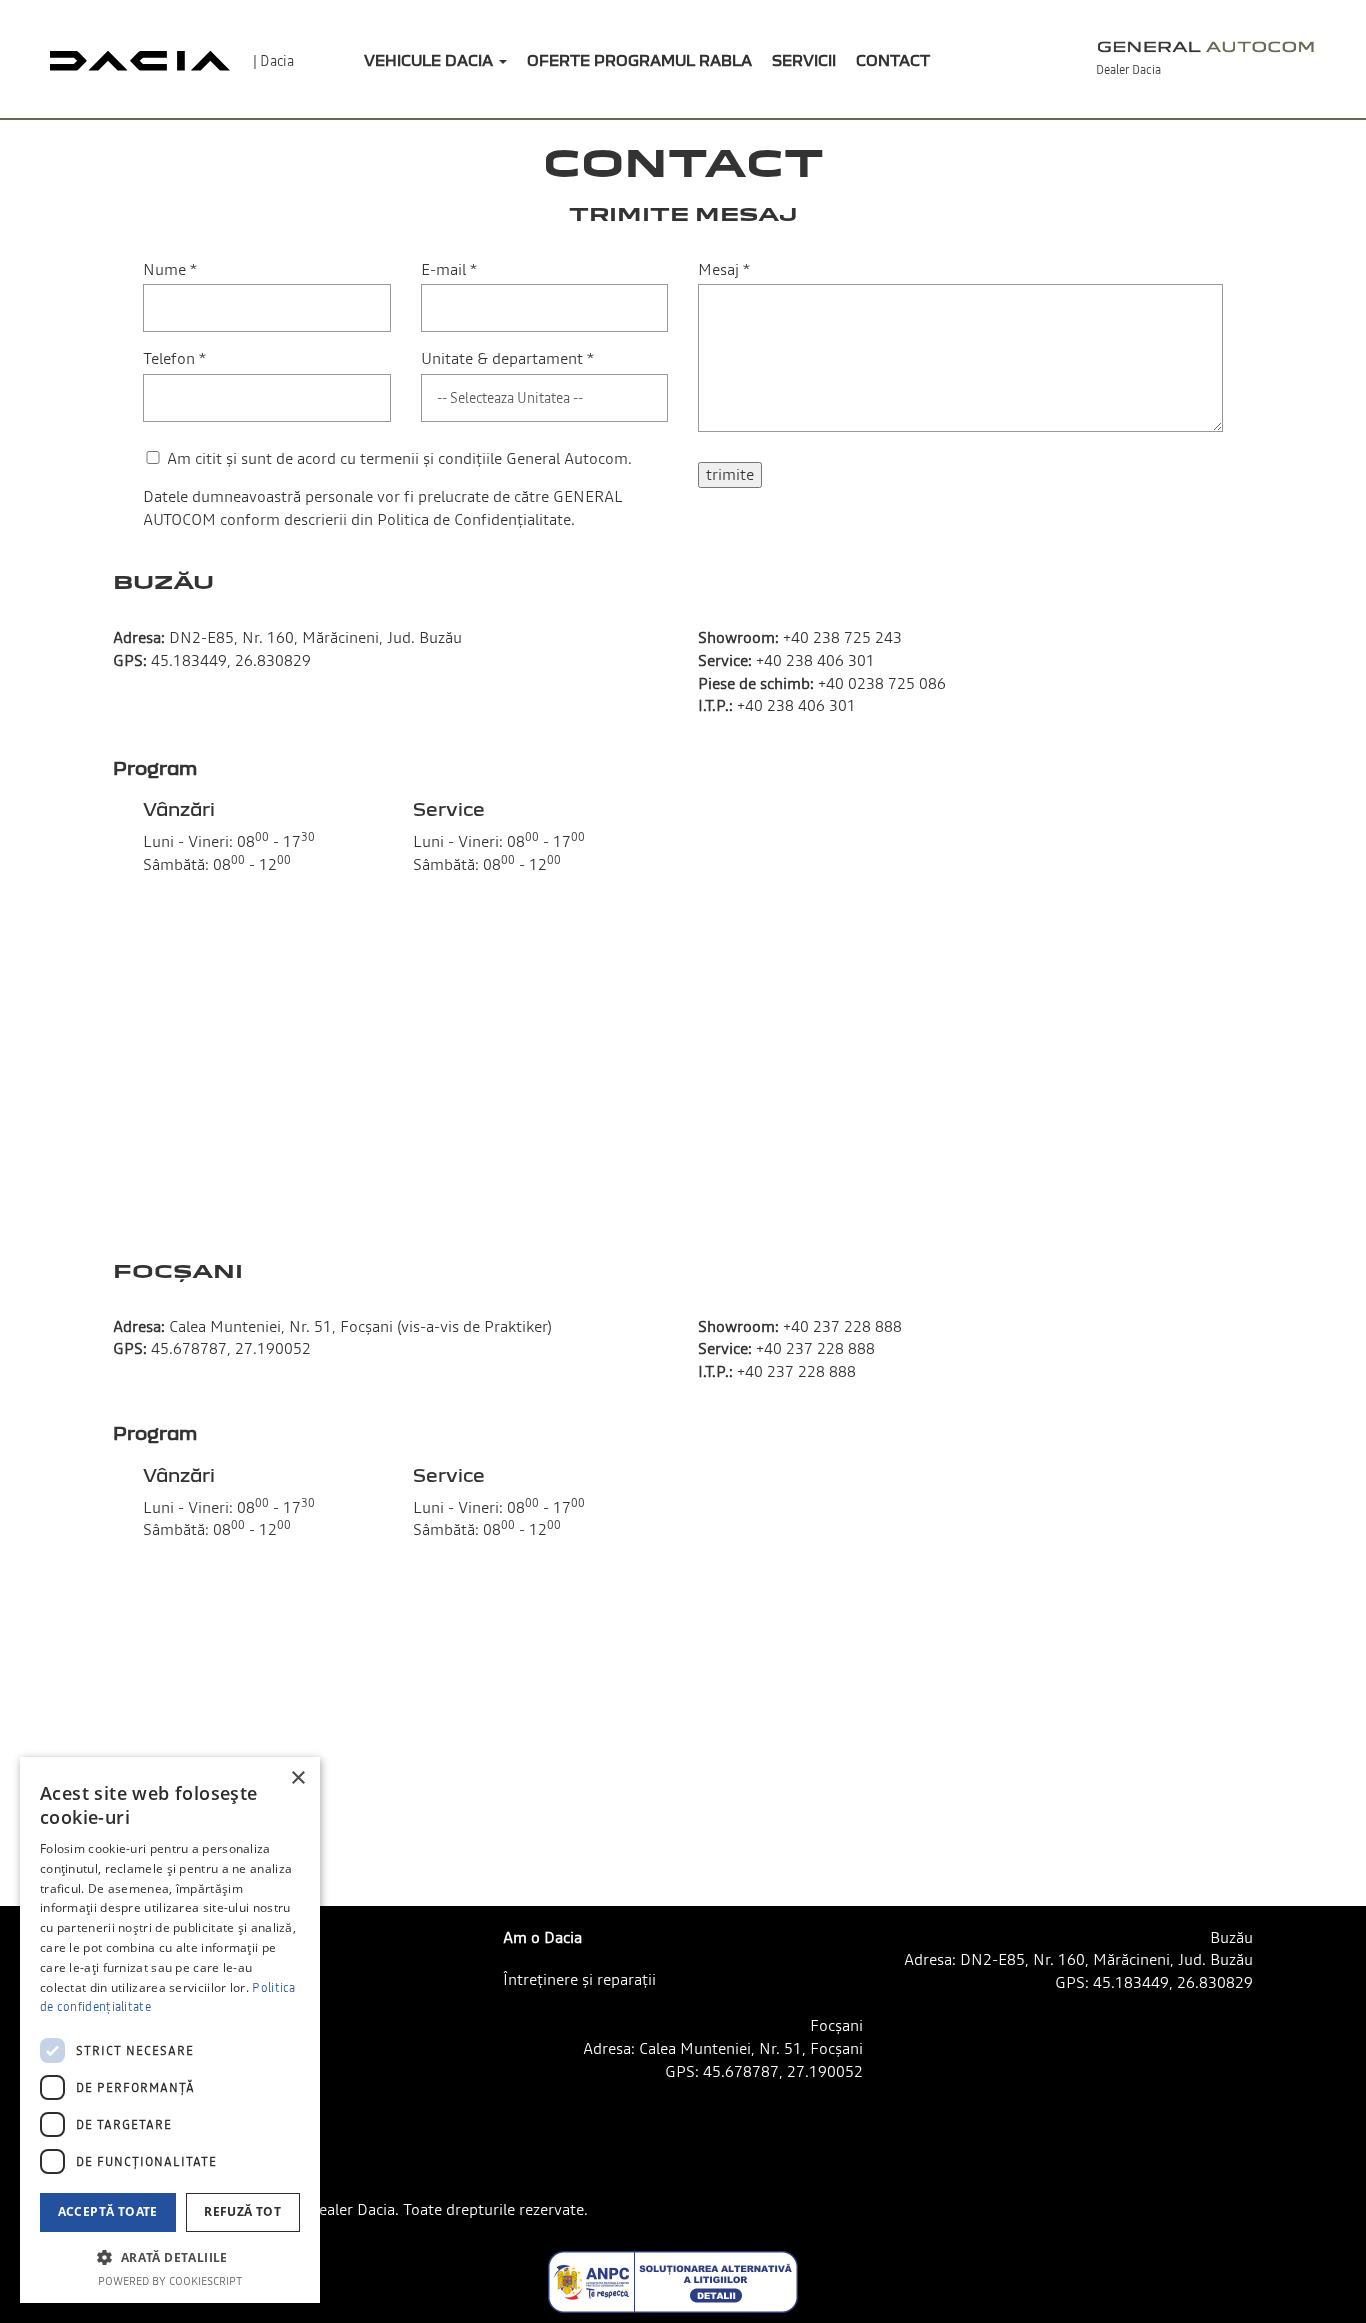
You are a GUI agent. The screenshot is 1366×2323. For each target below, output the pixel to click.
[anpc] (673, 2282)
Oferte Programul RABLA (639, 60)
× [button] (297, 1778)
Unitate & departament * (507, 358)
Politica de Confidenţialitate (474, 519)
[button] (170, 2256)
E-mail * (449, 269)
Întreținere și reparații (579, 1979)
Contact (893, 60)
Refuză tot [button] (242, 2211)
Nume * (170, 269)
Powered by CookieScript (170, 2281)
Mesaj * (724, 269)
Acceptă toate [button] (108, 2211)
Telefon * (174, 358)
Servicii (804, 60)
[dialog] (170, 2030)
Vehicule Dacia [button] (430, 60)
